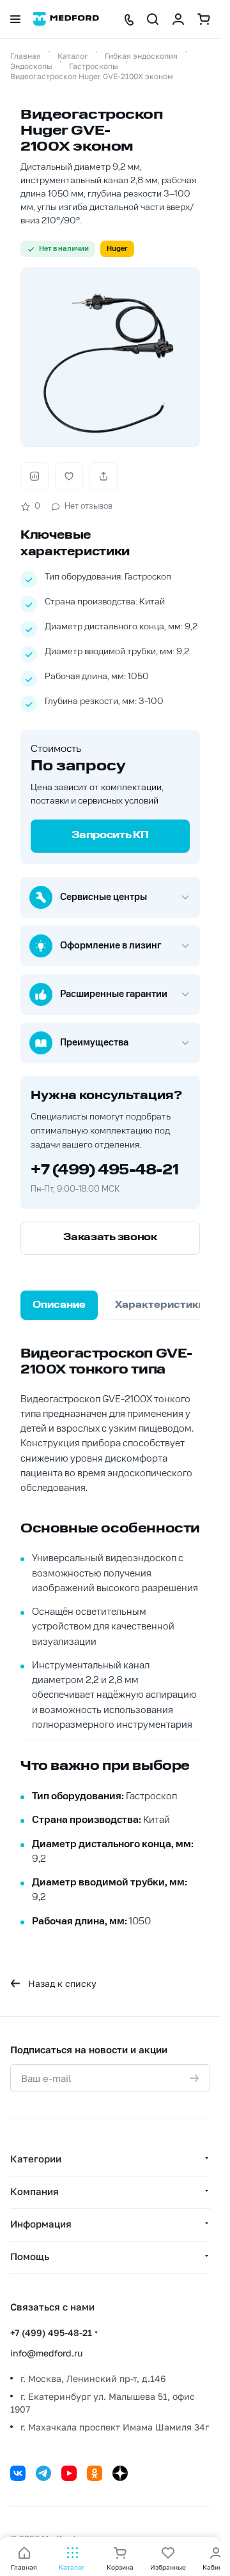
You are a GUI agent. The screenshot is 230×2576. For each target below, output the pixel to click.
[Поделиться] (103, 476)
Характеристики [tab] (160, 1305)
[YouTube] (69, 2473)
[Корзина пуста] (204, 19)
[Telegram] (43, 2473)
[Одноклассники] (95, 2473)
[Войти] (178, 19)
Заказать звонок (110, 1238)
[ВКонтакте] (18, 2473)
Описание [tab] (59, 1305)
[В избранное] (69, 476)
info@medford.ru (46, 2353)
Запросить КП (110, 836)
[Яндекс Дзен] (120, 2473)
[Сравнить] (34, 476)
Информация (41, 2224)
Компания (34, 2191)
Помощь (30, 2256)
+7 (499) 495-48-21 (104, 1171)
